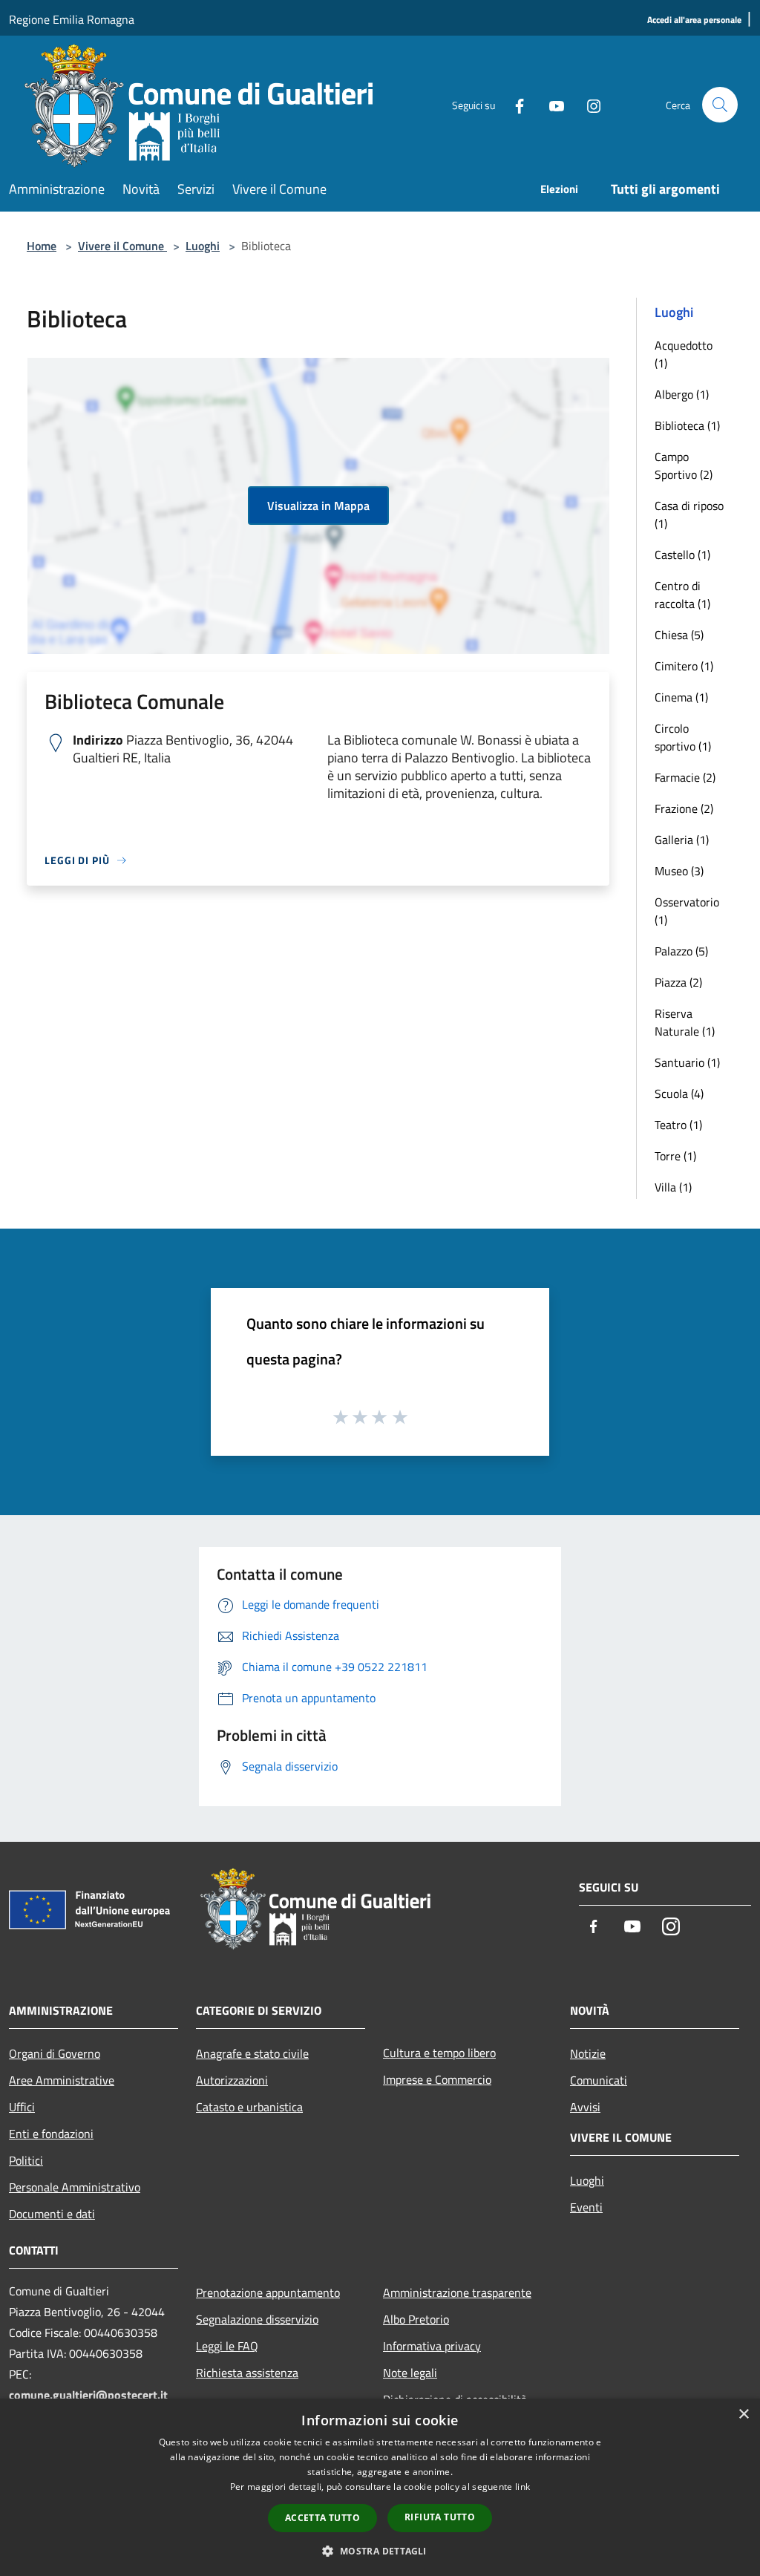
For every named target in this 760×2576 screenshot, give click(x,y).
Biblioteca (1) (687, 425)
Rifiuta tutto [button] (440, 2517)
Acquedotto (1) (684, 354)
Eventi (586, 2207)
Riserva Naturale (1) (685, 1022)
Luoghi (203, 246)
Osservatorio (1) (687, 911)
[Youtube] (551, 104)
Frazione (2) (684, 808)
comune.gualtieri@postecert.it (88, 2395)
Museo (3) (679, 871)
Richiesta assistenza (247, 2373)
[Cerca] (720, 105)
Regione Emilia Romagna (72, 19)
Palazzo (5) (681, 951)
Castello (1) (682, 555)
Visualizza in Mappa (318, 506)
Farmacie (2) (685, 777)
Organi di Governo (55, 2053)
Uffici (22, 2107)
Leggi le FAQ (227, 2346)
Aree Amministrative (62, 2080)
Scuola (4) (679, 1094)
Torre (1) (675, 1156)
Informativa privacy (432, 2346)
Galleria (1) (682, 840)
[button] (380, 2551)
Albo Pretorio (416, 2319)
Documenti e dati (52, 2214)
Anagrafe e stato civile (252, 2053)
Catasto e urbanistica (249, 2107)
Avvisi (585, 2107)
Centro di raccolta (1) (682, 595)
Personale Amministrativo (75, 2187)
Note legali (410, 2373)
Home (42, 246)
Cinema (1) (681, 697)
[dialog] (380, 2487)
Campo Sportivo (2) (684, 465)
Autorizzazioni (232, 2080)
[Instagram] (588, 104)
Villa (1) (673, 1187)
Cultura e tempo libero (439, 2053)
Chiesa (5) (679, 635)
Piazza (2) (678, 982)
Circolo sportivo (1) (683, 737)
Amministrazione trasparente (457, 2292)
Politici (26, 2160)
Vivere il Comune (122, 246)
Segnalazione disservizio (257, 2319)
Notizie (588, 2053)
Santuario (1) (687, 1062)
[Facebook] (514, 104)
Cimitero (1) (684, 666)
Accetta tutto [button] (322, 2518)
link (522, 2487)
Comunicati (599, 2080)
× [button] (743, 2415)
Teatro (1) (678, 1125)
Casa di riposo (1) (689, 514)
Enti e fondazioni (51, 2134)
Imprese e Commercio (437, 2079)
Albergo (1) (682, 394)
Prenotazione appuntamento (268, 2292)
